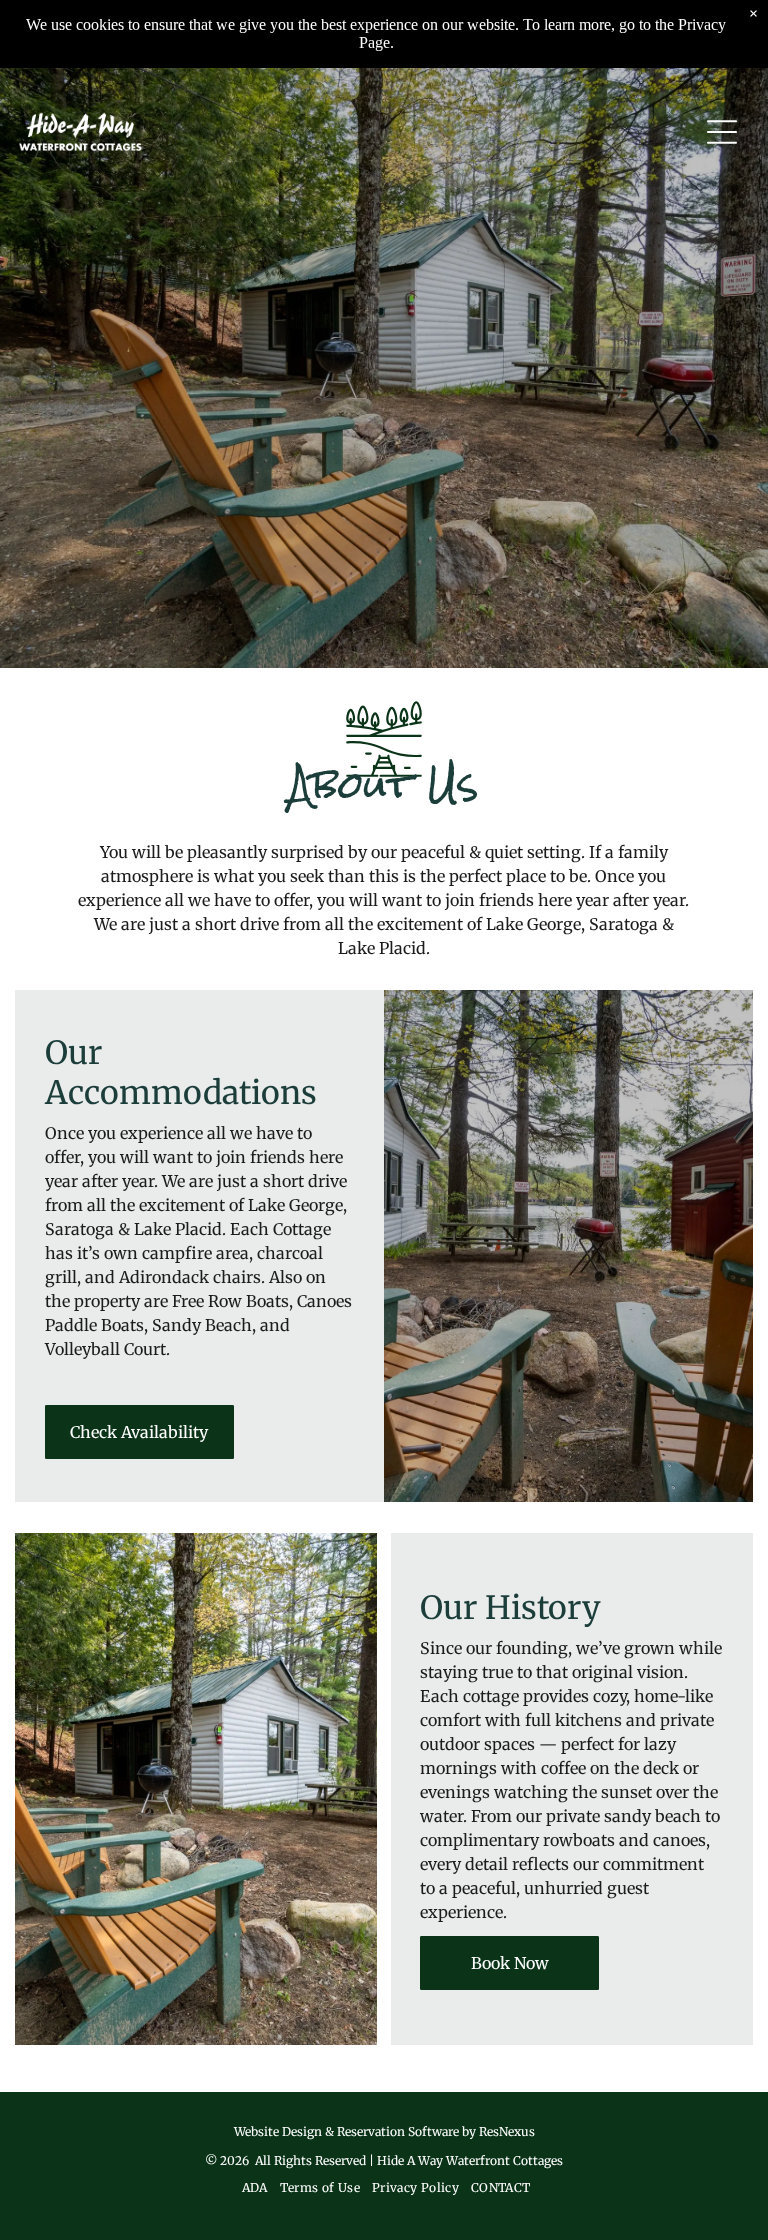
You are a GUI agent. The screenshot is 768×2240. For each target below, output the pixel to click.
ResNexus (507, 2131)
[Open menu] (722, 132)
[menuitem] (253, 2187)
